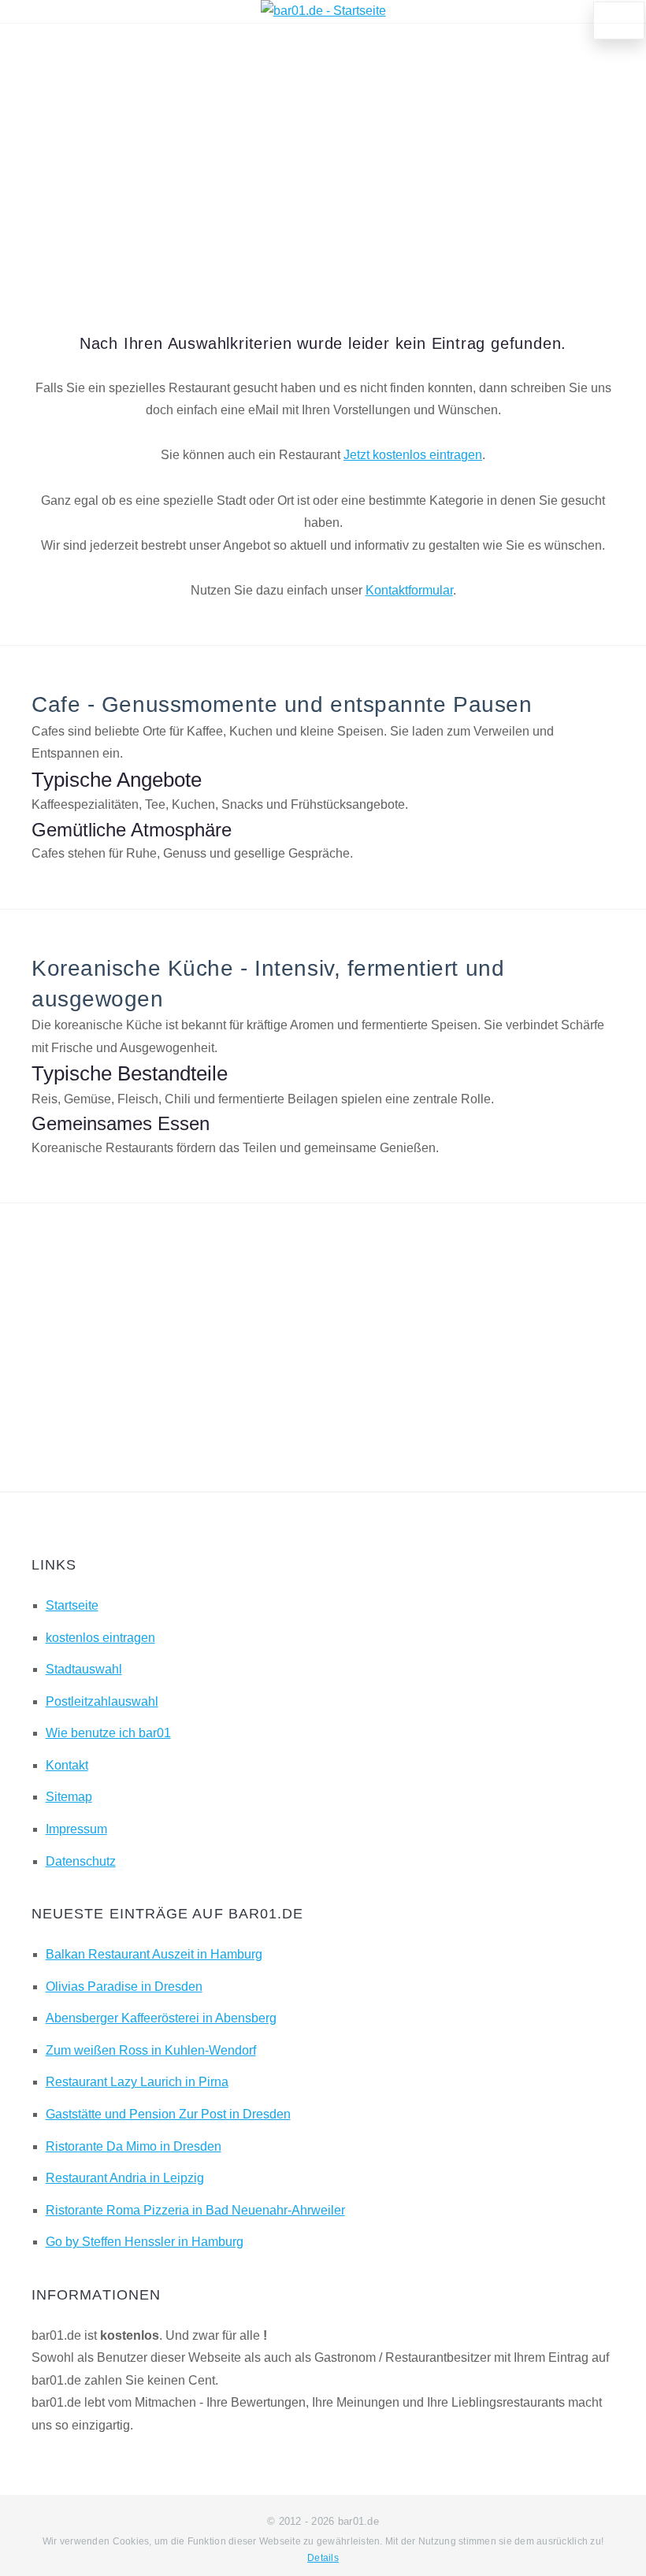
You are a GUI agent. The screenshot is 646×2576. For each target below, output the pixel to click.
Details (323, 2558)
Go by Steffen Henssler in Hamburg (145, 2242)
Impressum (76, 1829)
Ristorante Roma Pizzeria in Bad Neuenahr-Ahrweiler (195, 2210)
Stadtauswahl (84, 1669)
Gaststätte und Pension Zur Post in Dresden (168, 2114)
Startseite (72, 1605)
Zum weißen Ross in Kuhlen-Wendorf (151, 2050)
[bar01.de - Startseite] (323, 11)
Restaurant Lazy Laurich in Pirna (137, 2082)
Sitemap (69, 1797)
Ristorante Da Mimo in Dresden (134, 2146)
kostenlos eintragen (100, 1638)
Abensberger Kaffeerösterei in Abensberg (161, 2018)
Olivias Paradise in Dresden (124, 1987)
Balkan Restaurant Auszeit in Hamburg (154, 1954)
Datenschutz (81, 1861)
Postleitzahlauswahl (102, 1701)
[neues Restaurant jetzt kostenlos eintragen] (619, 20)
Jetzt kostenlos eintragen (413, 455)
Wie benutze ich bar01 (108, 1733)
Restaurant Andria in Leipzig (125, 2178)
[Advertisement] (323, 157)
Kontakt (67, 1765)
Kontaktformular (409, 590)
